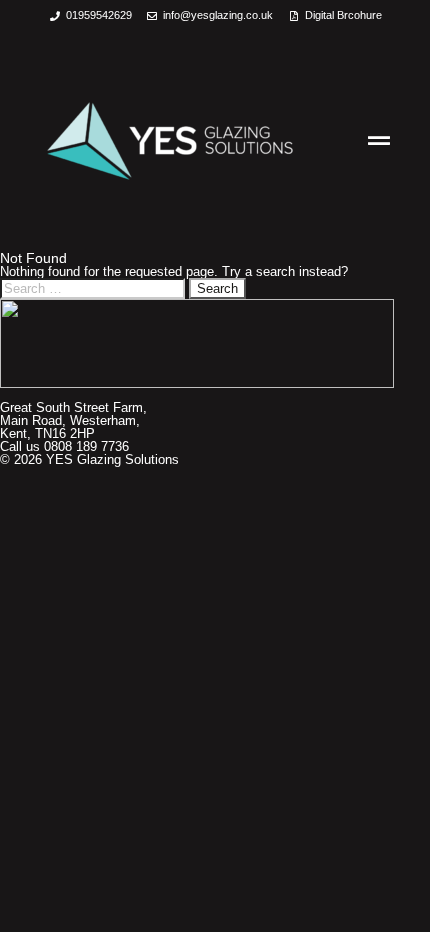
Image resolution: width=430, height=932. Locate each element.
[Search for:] (94, 288)
